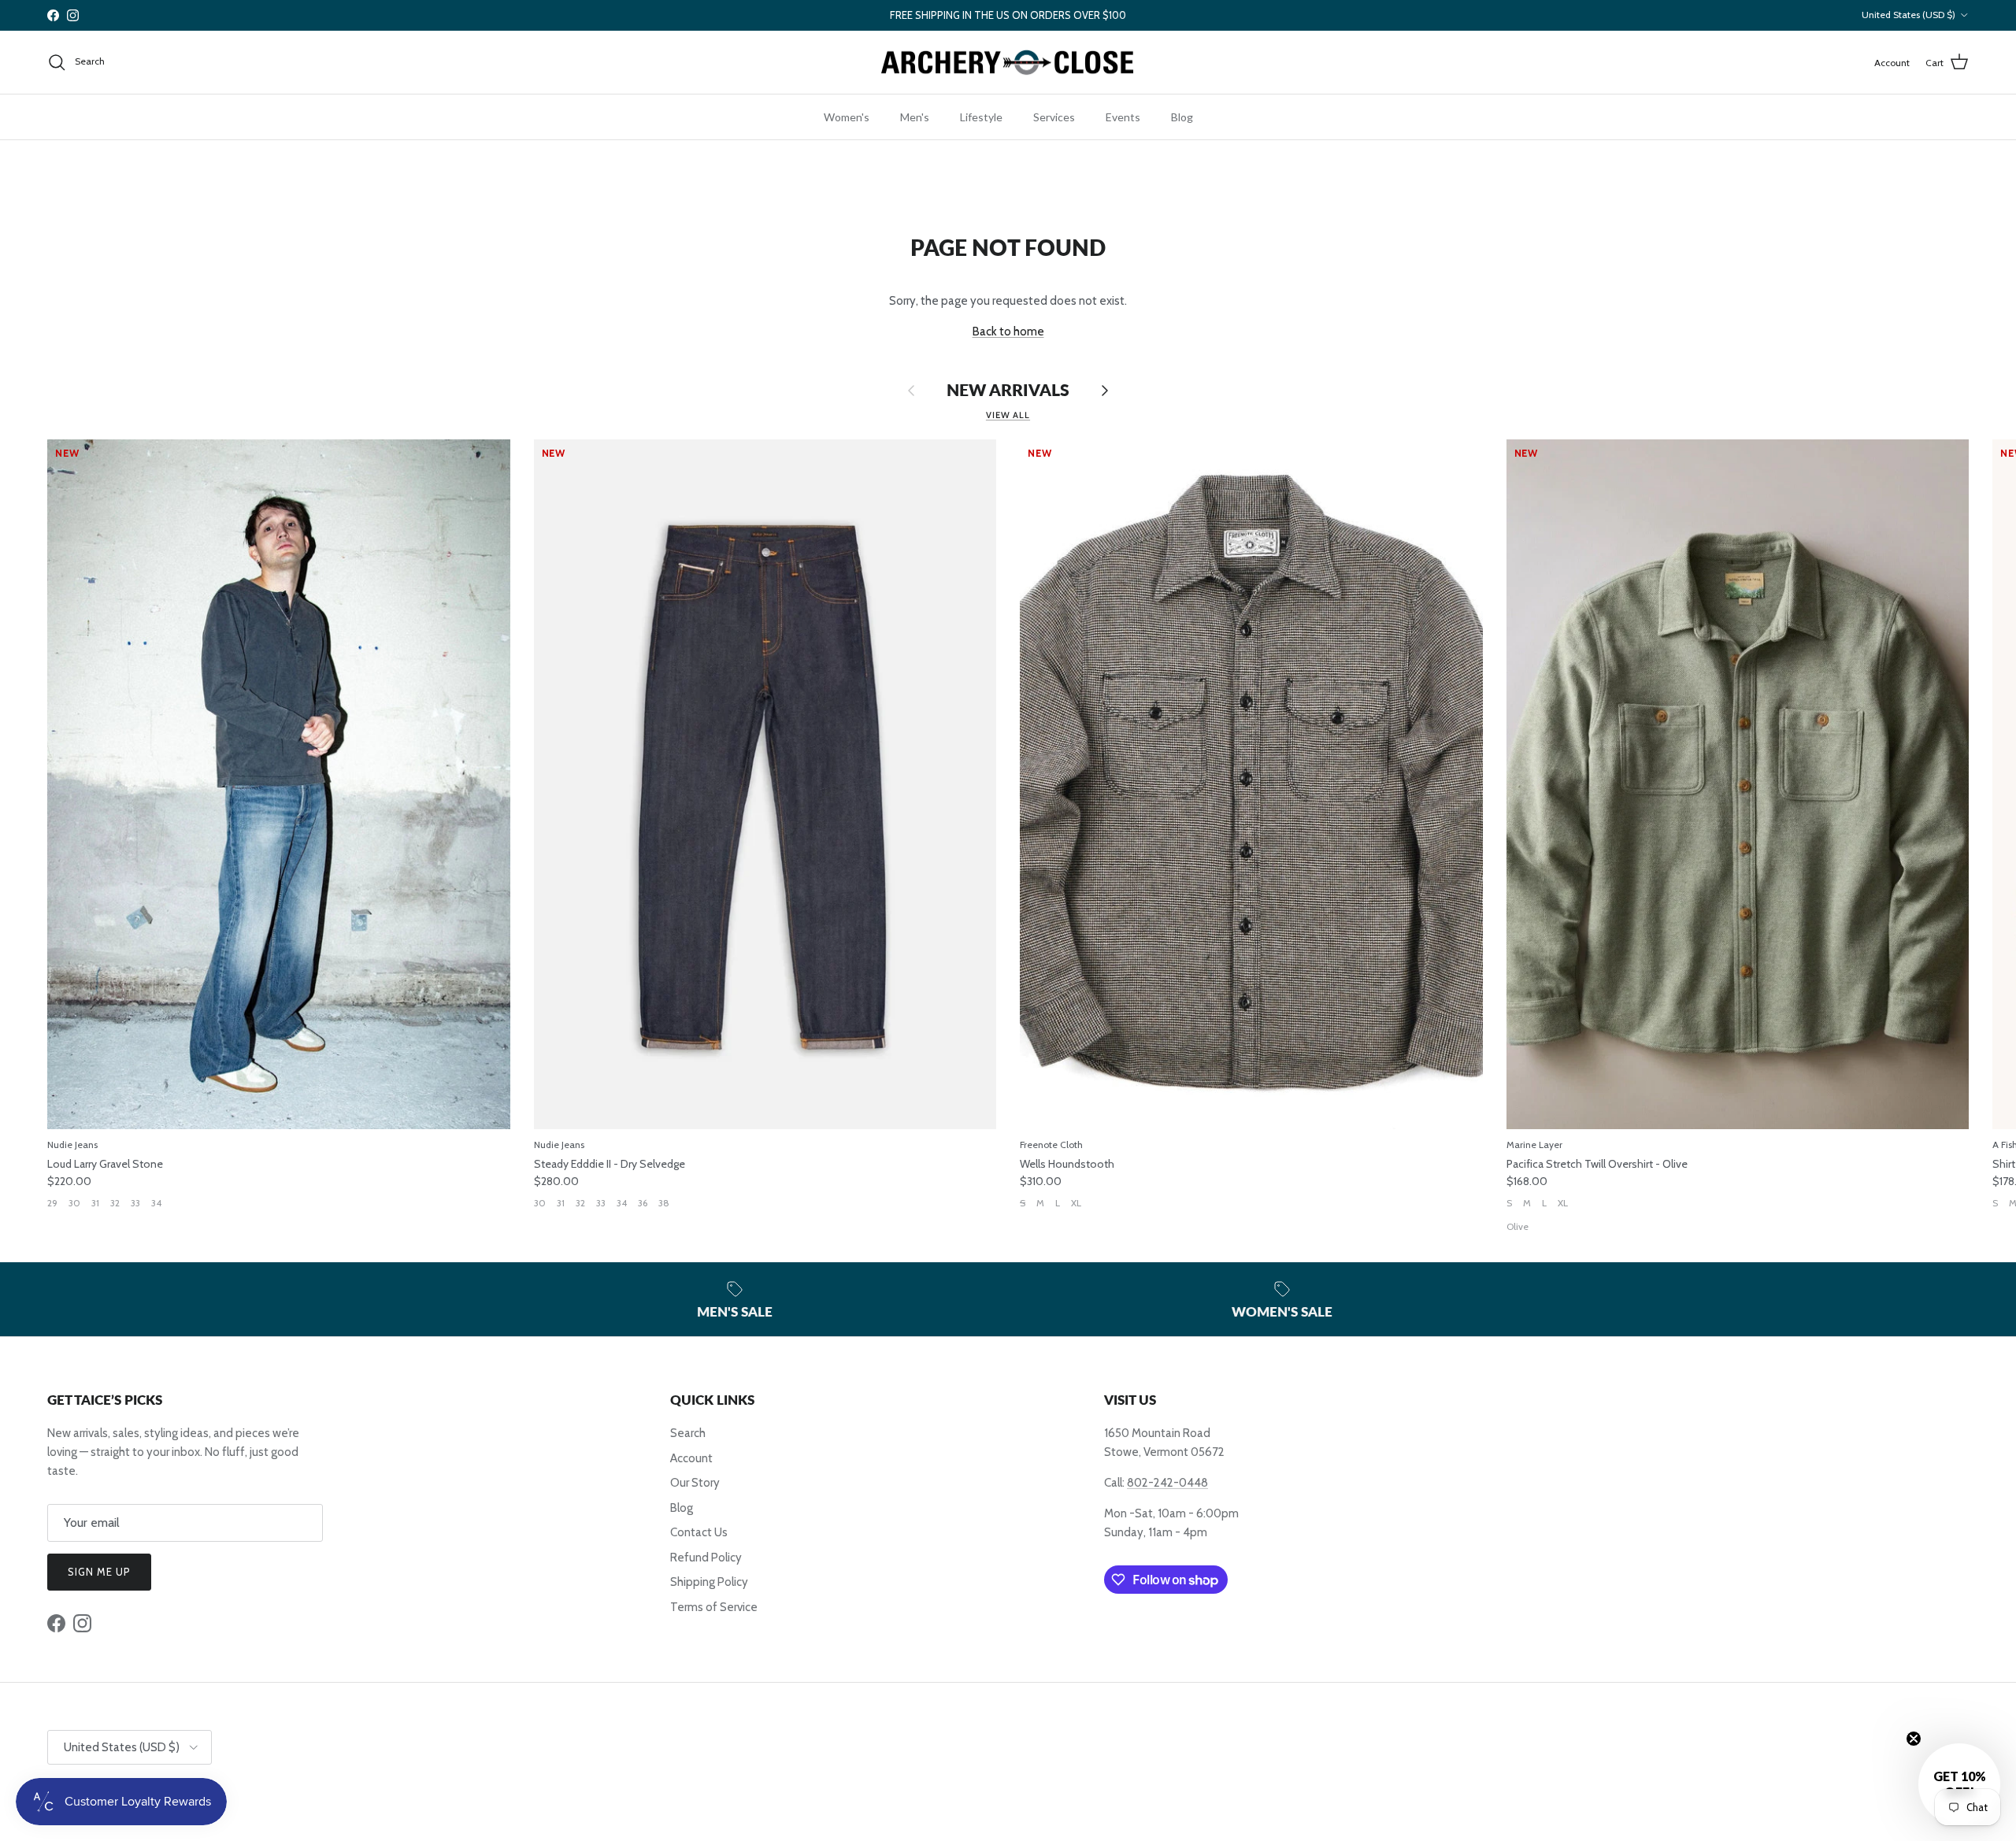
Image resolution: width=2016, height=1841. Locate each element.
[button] (1959, 1784)
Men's (915, 117)
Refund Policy (706, 1558)
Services (1054, 117)
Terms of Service (714, 1607)
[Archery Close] (1008, 63)
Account (691, 1458)
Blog (1182, 117)
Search (688, 1433)
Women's (847, 117)
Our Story (695, 1483)
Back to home (1008, 332)
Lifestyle (981, 117)
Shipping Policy (709, 1582)
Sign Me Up (99, 1572)
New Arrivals (1008, 390)
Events (1123, 117)
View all (1008, 415)
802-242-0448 (1167, 1483)
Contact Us (699, 1532)
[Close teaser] (1914, 1739)
